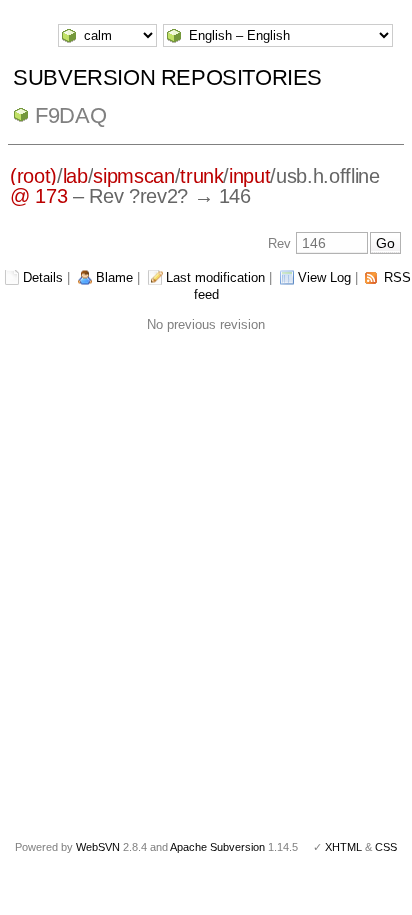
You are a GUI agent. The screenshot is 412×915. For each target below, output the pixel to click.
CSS (386, 847)
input (249, 176)
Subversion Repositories (167, 77)
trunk (201, 176)
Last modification (215, 277)
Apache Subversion (217, 847)
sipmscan (133, 176)
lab (75, 176)
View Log (324, 277)
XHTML (343, 847)
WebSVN (98, 847)
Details (43, 277)
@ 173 (38, 196)
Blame (114, 277)
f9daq (70, 115)
